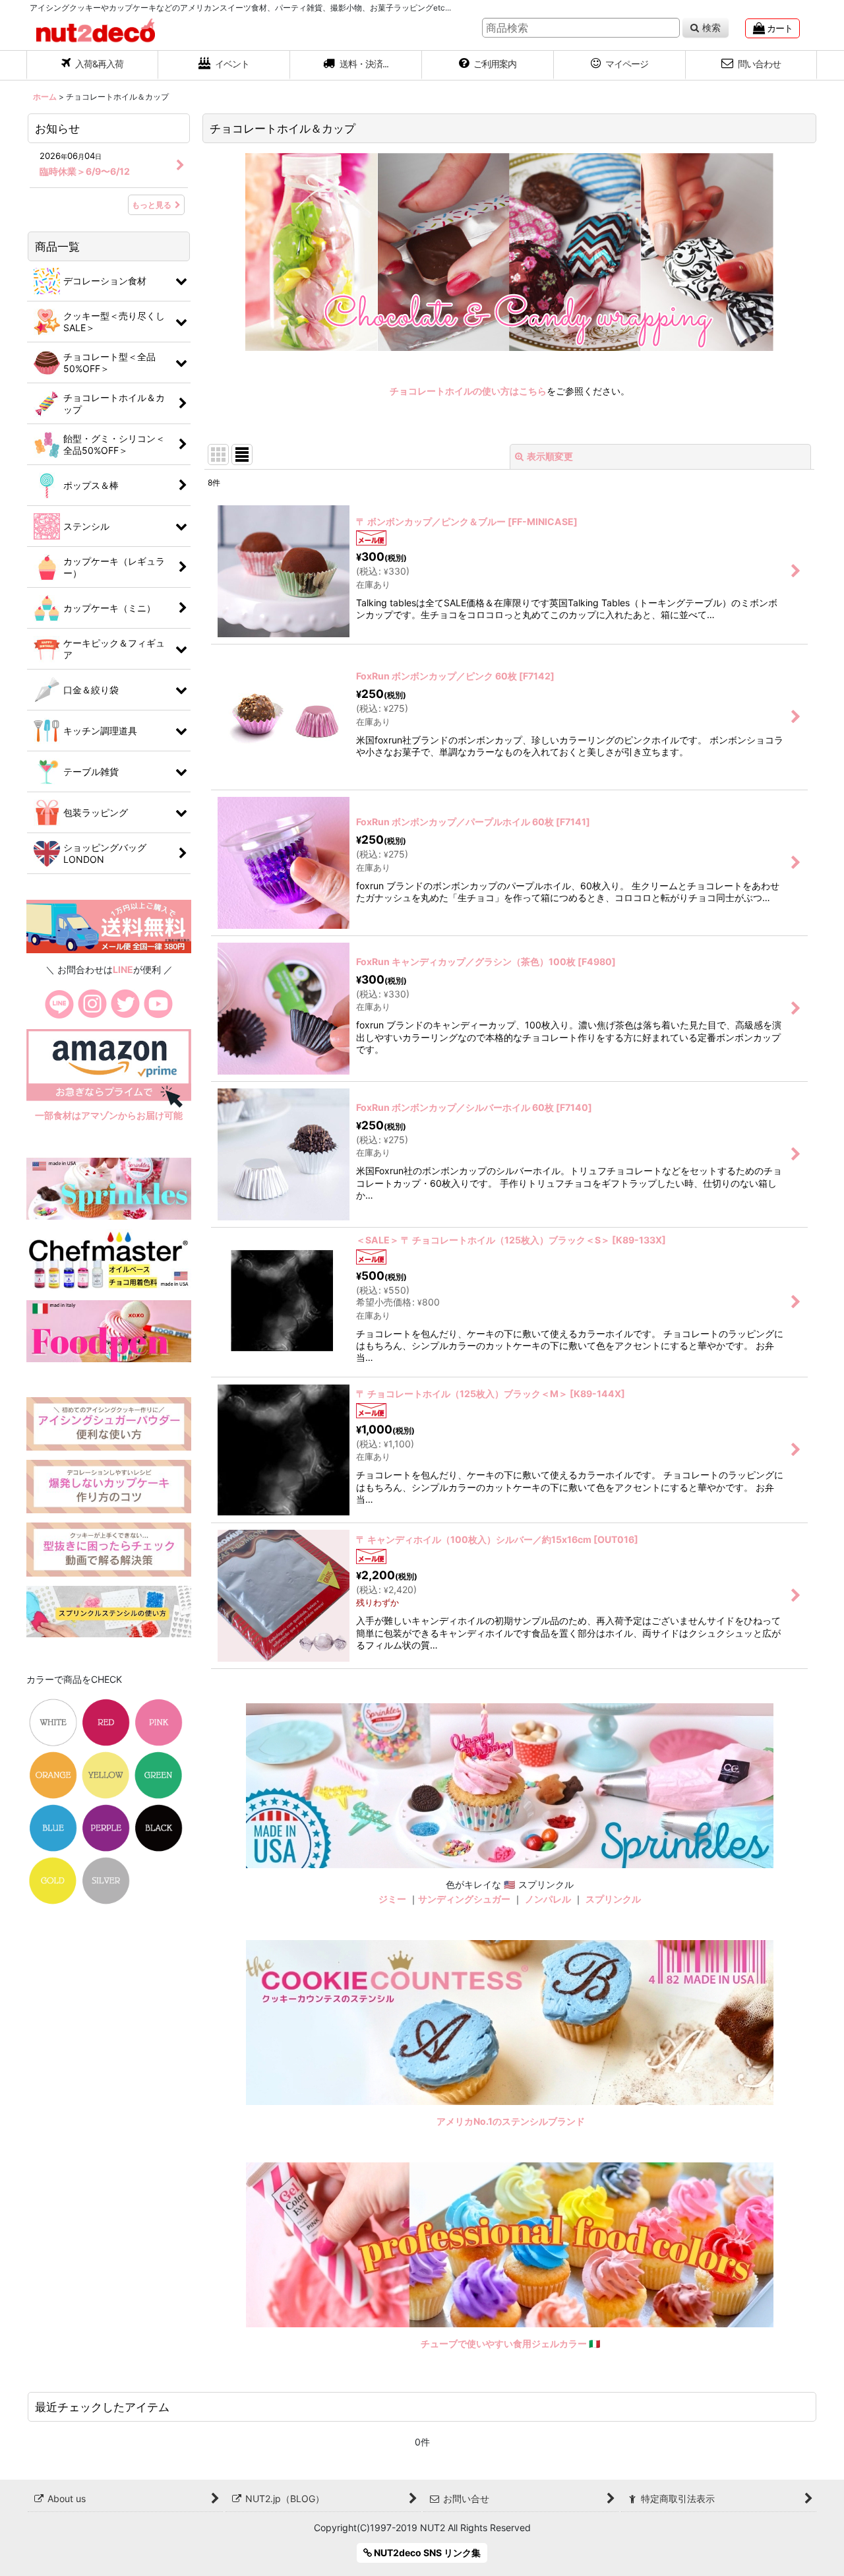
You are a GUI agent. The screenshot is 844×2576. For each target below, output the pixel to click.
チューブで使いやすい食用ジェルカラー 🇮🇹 (511, 2343)
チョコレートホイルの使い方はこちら (468, 391)
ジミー (392, 1899)
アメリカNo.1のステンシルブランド (511, 2121)
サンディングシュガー (464, 1899)
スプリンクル (613, 1899)
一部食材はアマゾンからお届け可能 (109, 1115)
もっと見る (152, 205)
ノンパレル (548, 1899)
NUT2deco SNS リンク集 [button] (426, 2553)
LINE (123, 969)
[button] (356, 65)
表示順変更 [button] (550, 456)
